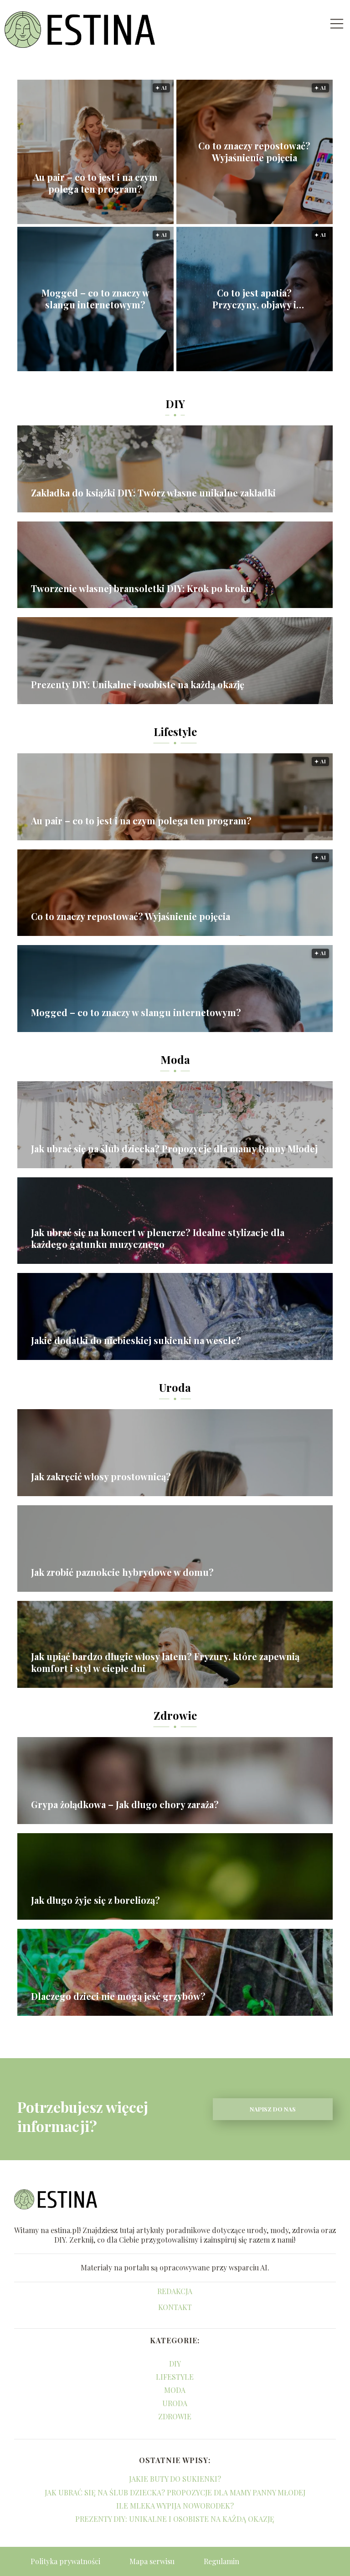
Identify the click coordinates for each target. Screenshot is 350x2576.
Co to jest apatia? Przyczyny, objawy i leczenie (254, 299)
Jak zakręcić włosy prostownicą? (101, 1477)
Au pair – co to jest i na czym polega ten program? (95, 183)
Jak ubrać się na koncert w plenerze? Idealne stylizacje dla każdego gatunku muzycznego (158, 1238)
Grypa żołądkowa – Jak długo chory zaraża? (125, 1804)
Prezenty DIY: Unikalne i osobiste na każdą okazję (138, 685)
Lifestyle (175, 731)
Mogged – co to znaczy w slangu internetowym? (95, 299)
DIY (175, 404)
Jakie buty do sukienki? (175, 2479)
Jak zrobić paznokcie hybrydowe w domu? (122, 1572)
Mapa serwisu (152, 2561)
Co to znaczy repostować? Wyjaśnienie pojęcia (254, 152)
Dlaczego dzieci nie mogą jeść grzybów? (118, 1996)
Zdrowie (175, 1715)
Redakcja (175, 2291)
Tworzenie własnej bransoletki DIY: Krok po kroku (141, 588)
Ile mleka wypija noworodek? (175, 2506)
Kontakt (175, 2307)
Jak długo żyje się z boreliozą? (95, 1900)
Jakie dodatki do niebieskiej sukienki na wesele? (136, 1340)
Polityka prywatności (65, 2561)
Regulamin (221, 2561)
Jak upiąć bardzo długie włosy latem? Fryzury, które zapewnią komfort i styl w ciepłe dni (165, 1662)
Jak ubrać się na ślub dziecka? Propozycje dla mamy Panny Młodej (174, 1149)
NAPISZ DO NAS (273, 2109)
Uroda (175, 1387)
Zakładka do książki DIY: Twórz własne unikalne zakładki (153, 493)
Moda (175, 1059)
